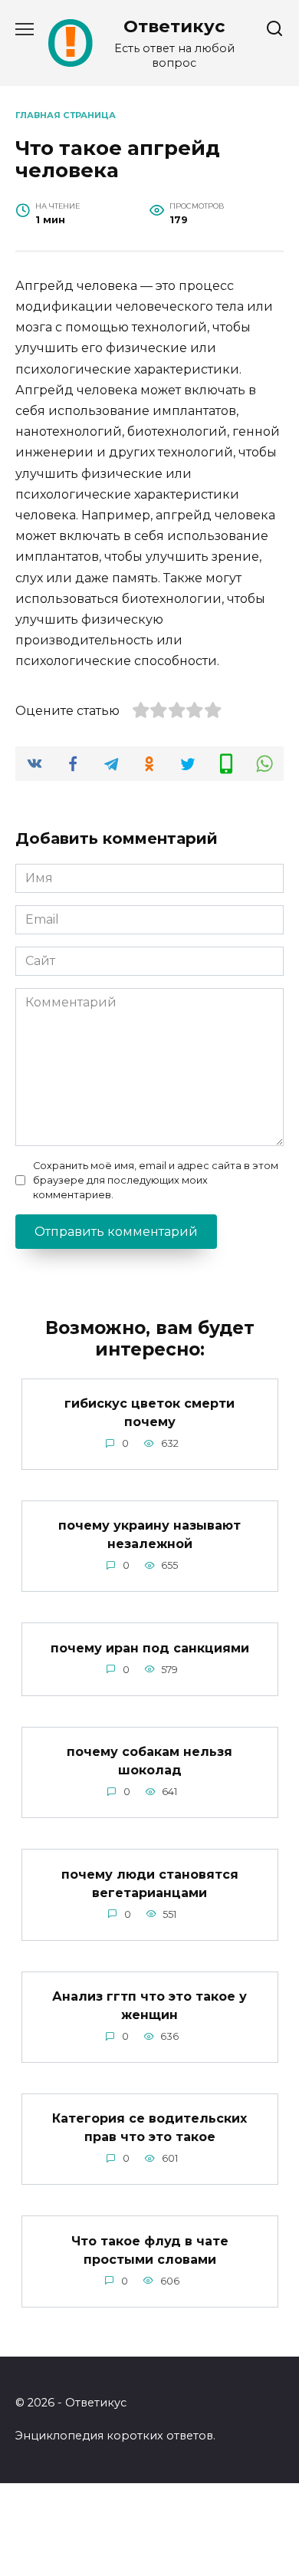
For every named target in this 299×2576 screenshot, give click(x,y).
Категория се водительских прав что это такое (149, 2128)
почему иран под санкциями (150, 1647)
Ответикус (174, 26)
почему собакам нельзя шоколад (149, 1761)
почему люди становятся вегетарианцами (150, 1883)
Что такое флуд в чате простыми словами (150, 2250)
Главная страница (66, 115)
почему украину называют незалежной (149, 1535)
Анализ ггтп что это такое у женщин (149, 2006)
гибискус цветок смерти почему (149, 1413)
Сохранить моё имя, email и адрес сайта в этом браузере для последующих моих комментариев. (156, 1180)
